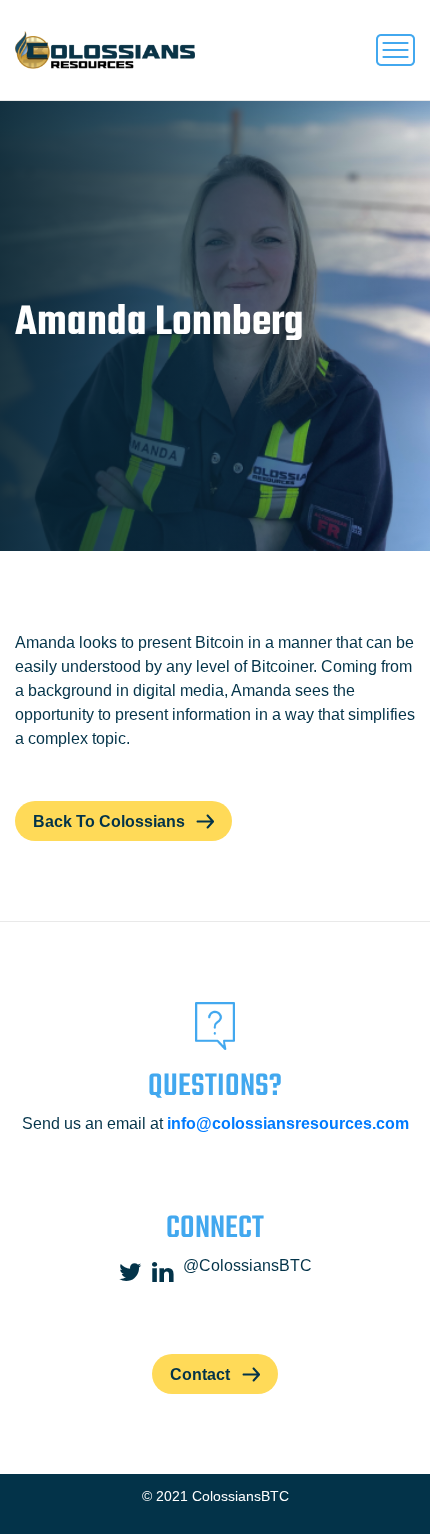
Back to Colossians (109, 821)
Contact (200, 1374)
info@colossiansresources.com (288, 1123)
